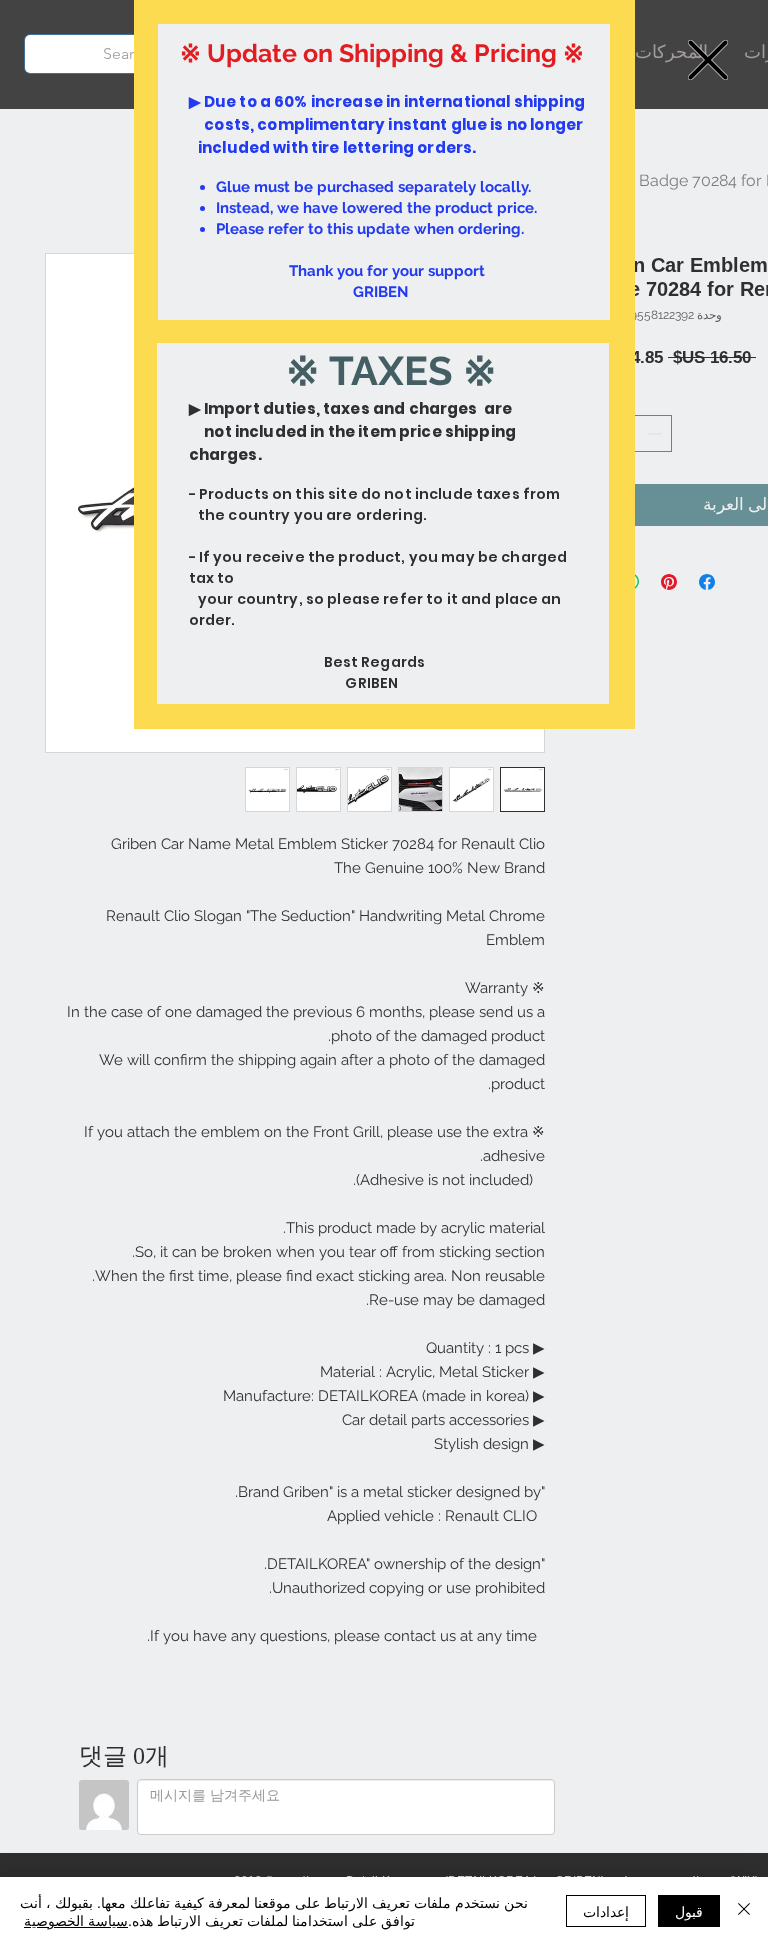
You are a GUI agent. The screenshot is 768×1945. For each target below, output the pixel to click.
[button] (708, 60)
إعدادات (606, 1911)
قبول (689, 1911)
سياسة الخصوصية (76, 1920)
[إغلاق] (744, 1911)
